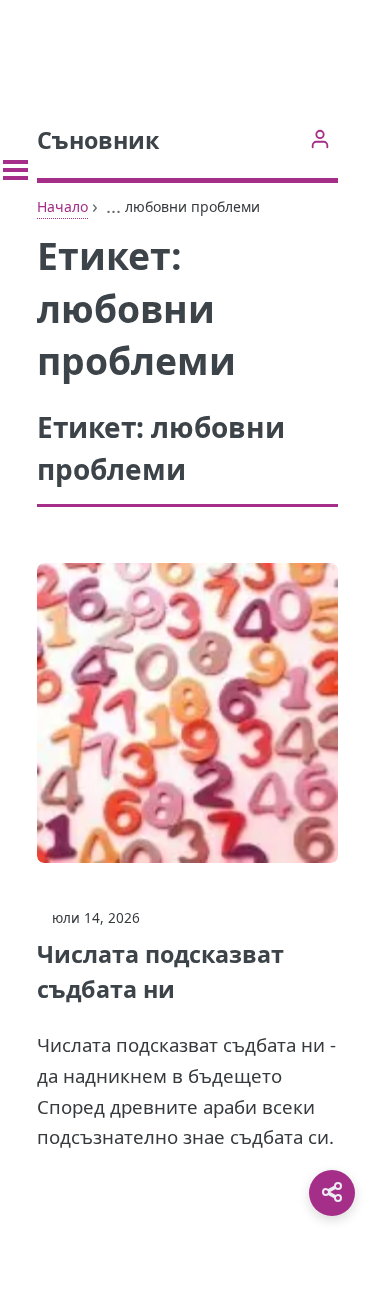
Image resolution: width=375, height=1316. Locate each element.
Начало (62, 206)
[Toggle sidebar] (15, 170)
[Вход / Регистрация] (319, 138)
